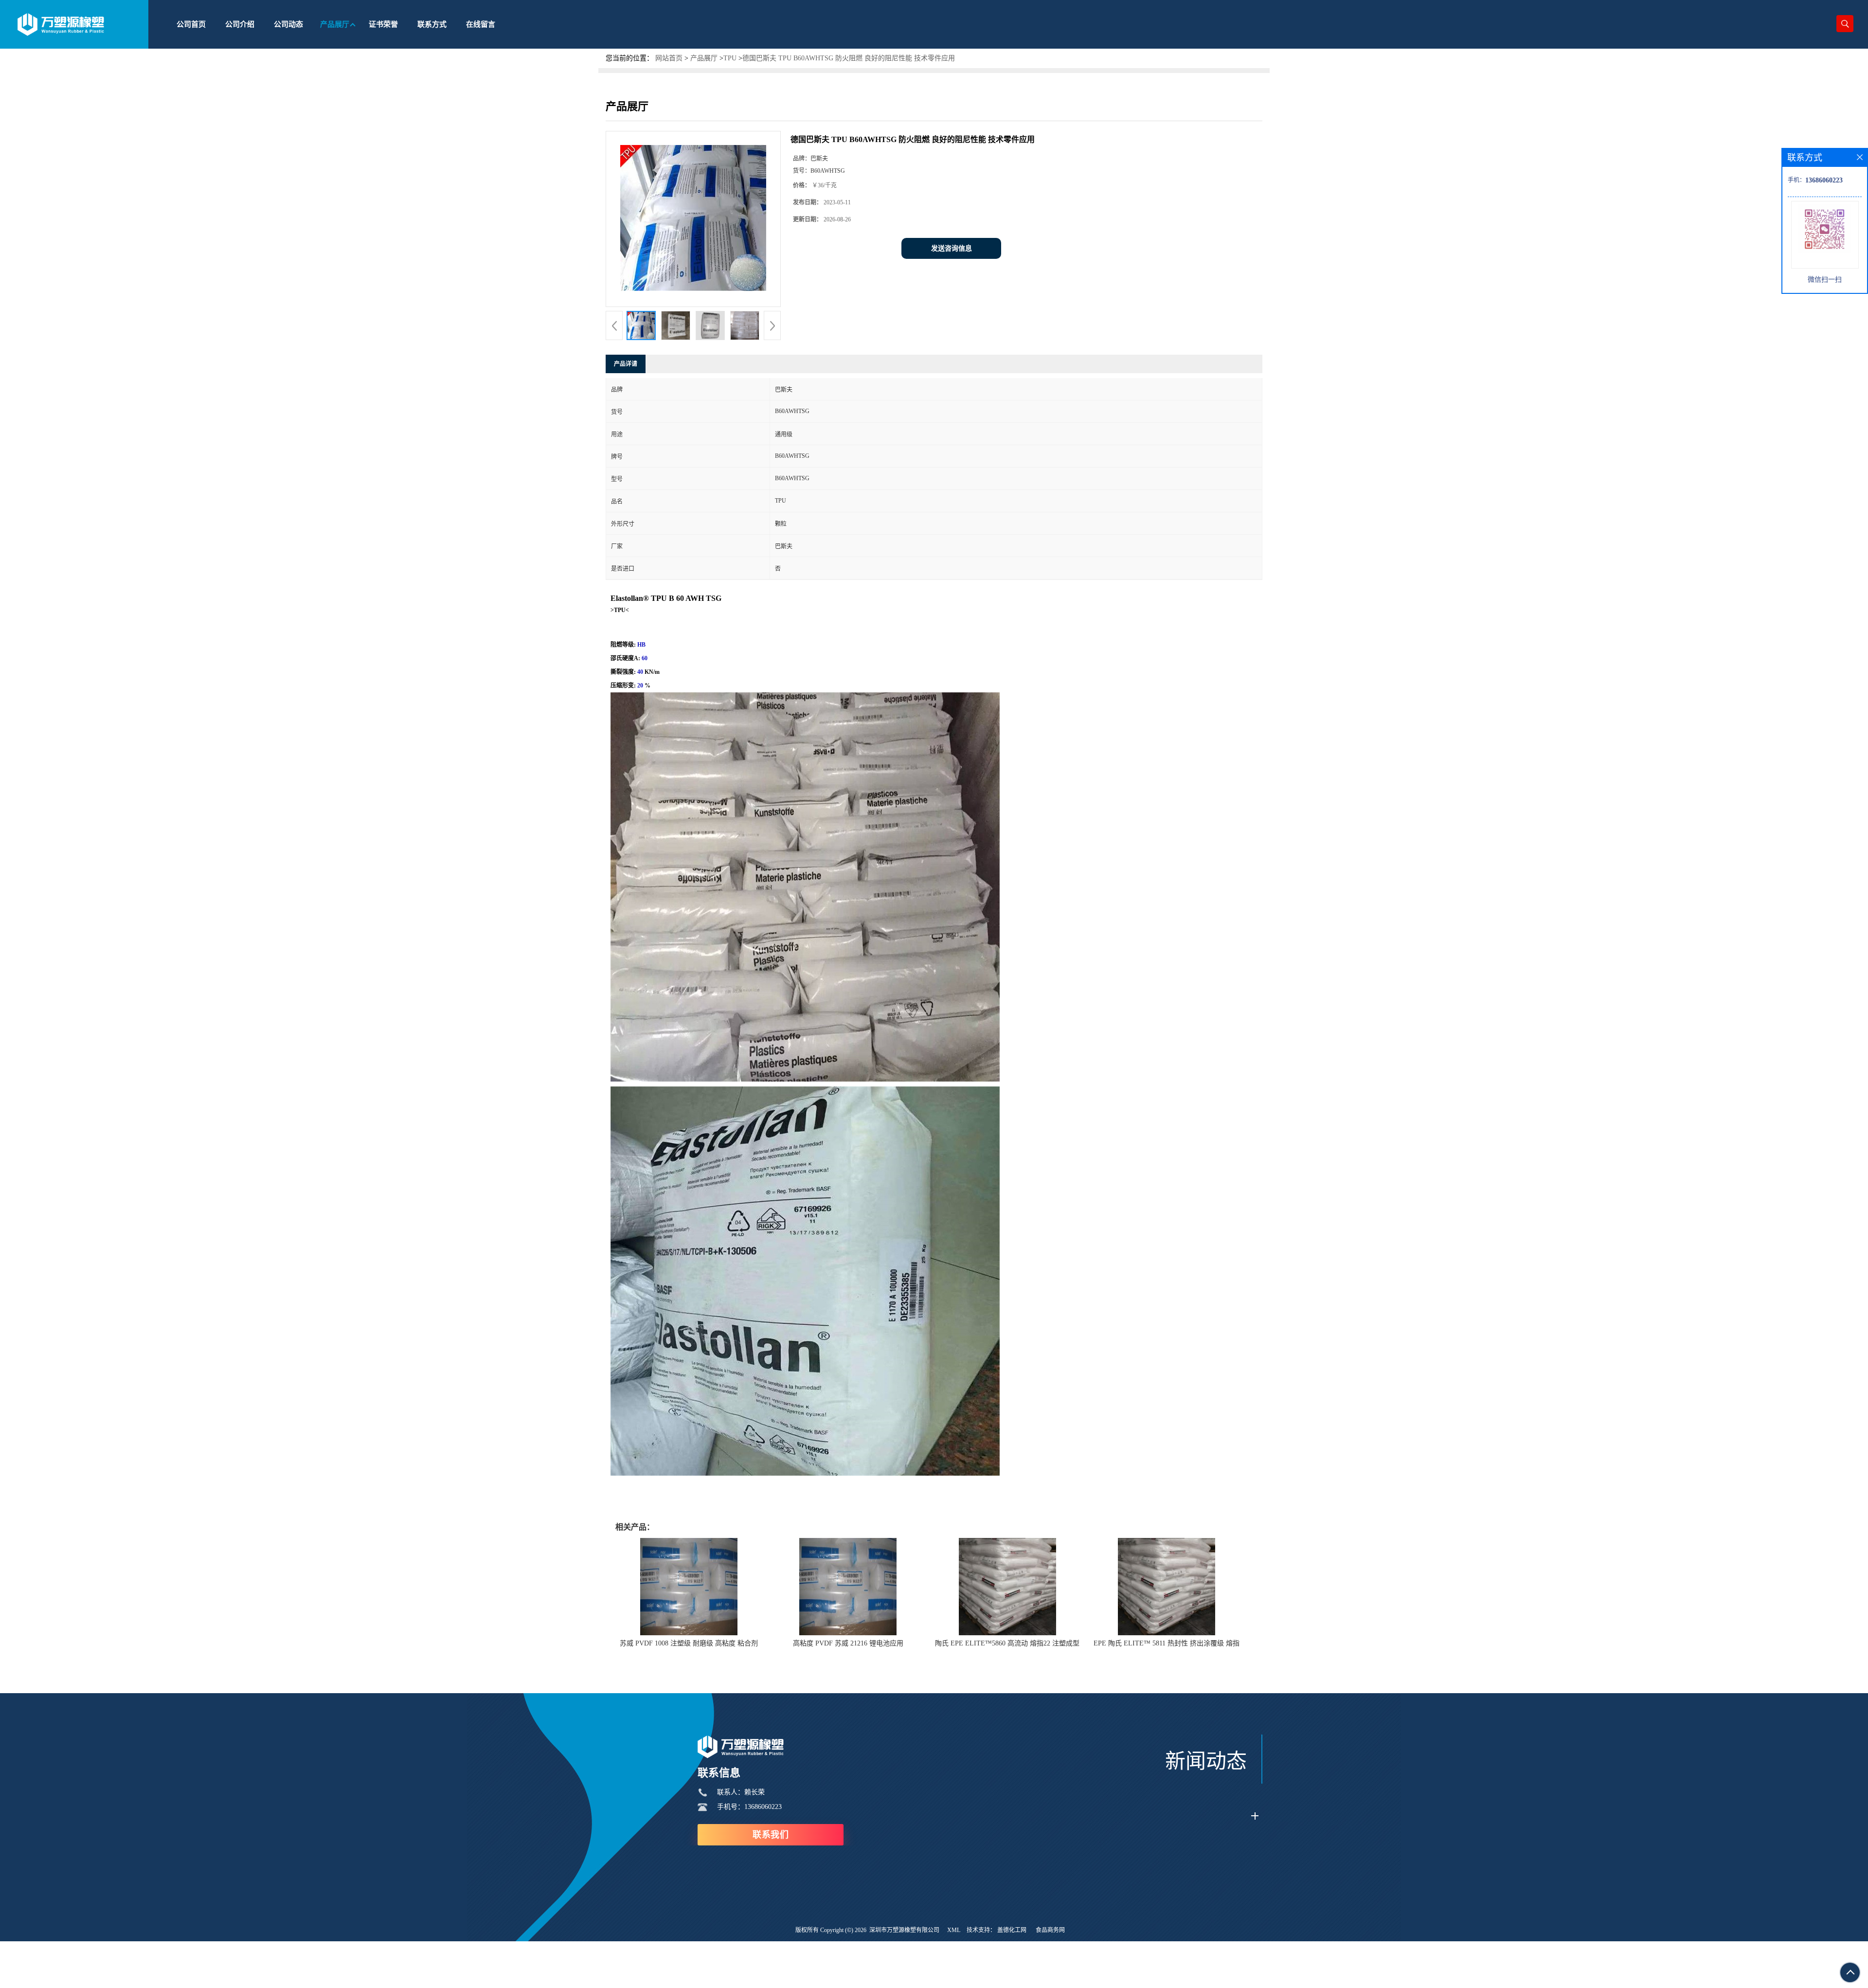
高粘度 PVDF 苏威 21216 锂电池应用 (848, 1643)
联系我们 (771, 1835)
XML (954, 1930)
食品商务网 (1050, 1930)
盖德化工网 (1012, 1930)
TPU (730, 58)
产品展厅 (704, 58)
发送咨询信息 (952, 248)
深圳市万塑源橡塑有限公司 (904, 1930)
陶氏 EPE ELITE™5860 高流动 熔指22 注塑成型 (1007, 1643)
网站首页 (669, 58)
